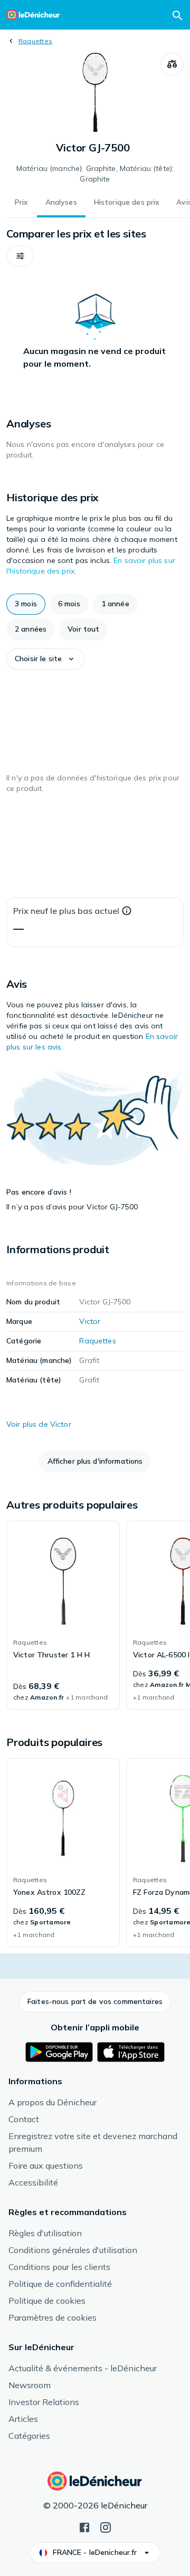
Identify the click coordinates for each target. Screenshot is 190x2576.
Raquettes (35, 41)
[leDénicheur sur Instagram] (106, 2526)
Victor (90, 1321)
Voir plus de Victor (39, 1424)
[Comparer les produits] (172, 64)
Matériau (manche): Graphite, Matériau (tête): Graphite (95, 174)
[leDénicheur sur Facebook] (84, 2526)
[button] (20, 256)
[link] (63, 1615)
